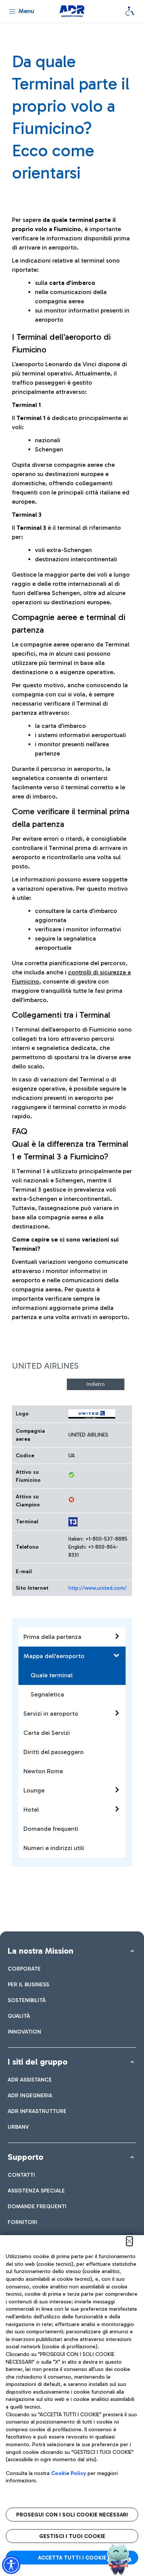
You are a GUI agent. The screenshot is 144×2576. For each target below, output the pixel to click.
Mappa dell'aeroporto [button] (54, 1656)
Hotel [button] (31, 1810)
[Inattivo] (71, 1500)
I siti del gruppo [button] (38, 2062)
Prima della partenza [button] (52, 1637)
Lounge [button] (34, 1790)
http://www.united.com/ (98, 1588)
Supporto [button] (26, 2157)
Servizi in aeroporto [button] (51, 1714)
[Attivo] (71, 1475)
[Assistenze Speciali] (130, 11)
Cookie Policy (69, 2473)
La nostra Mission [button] (41, 1951)
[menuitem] (24, 1969)
